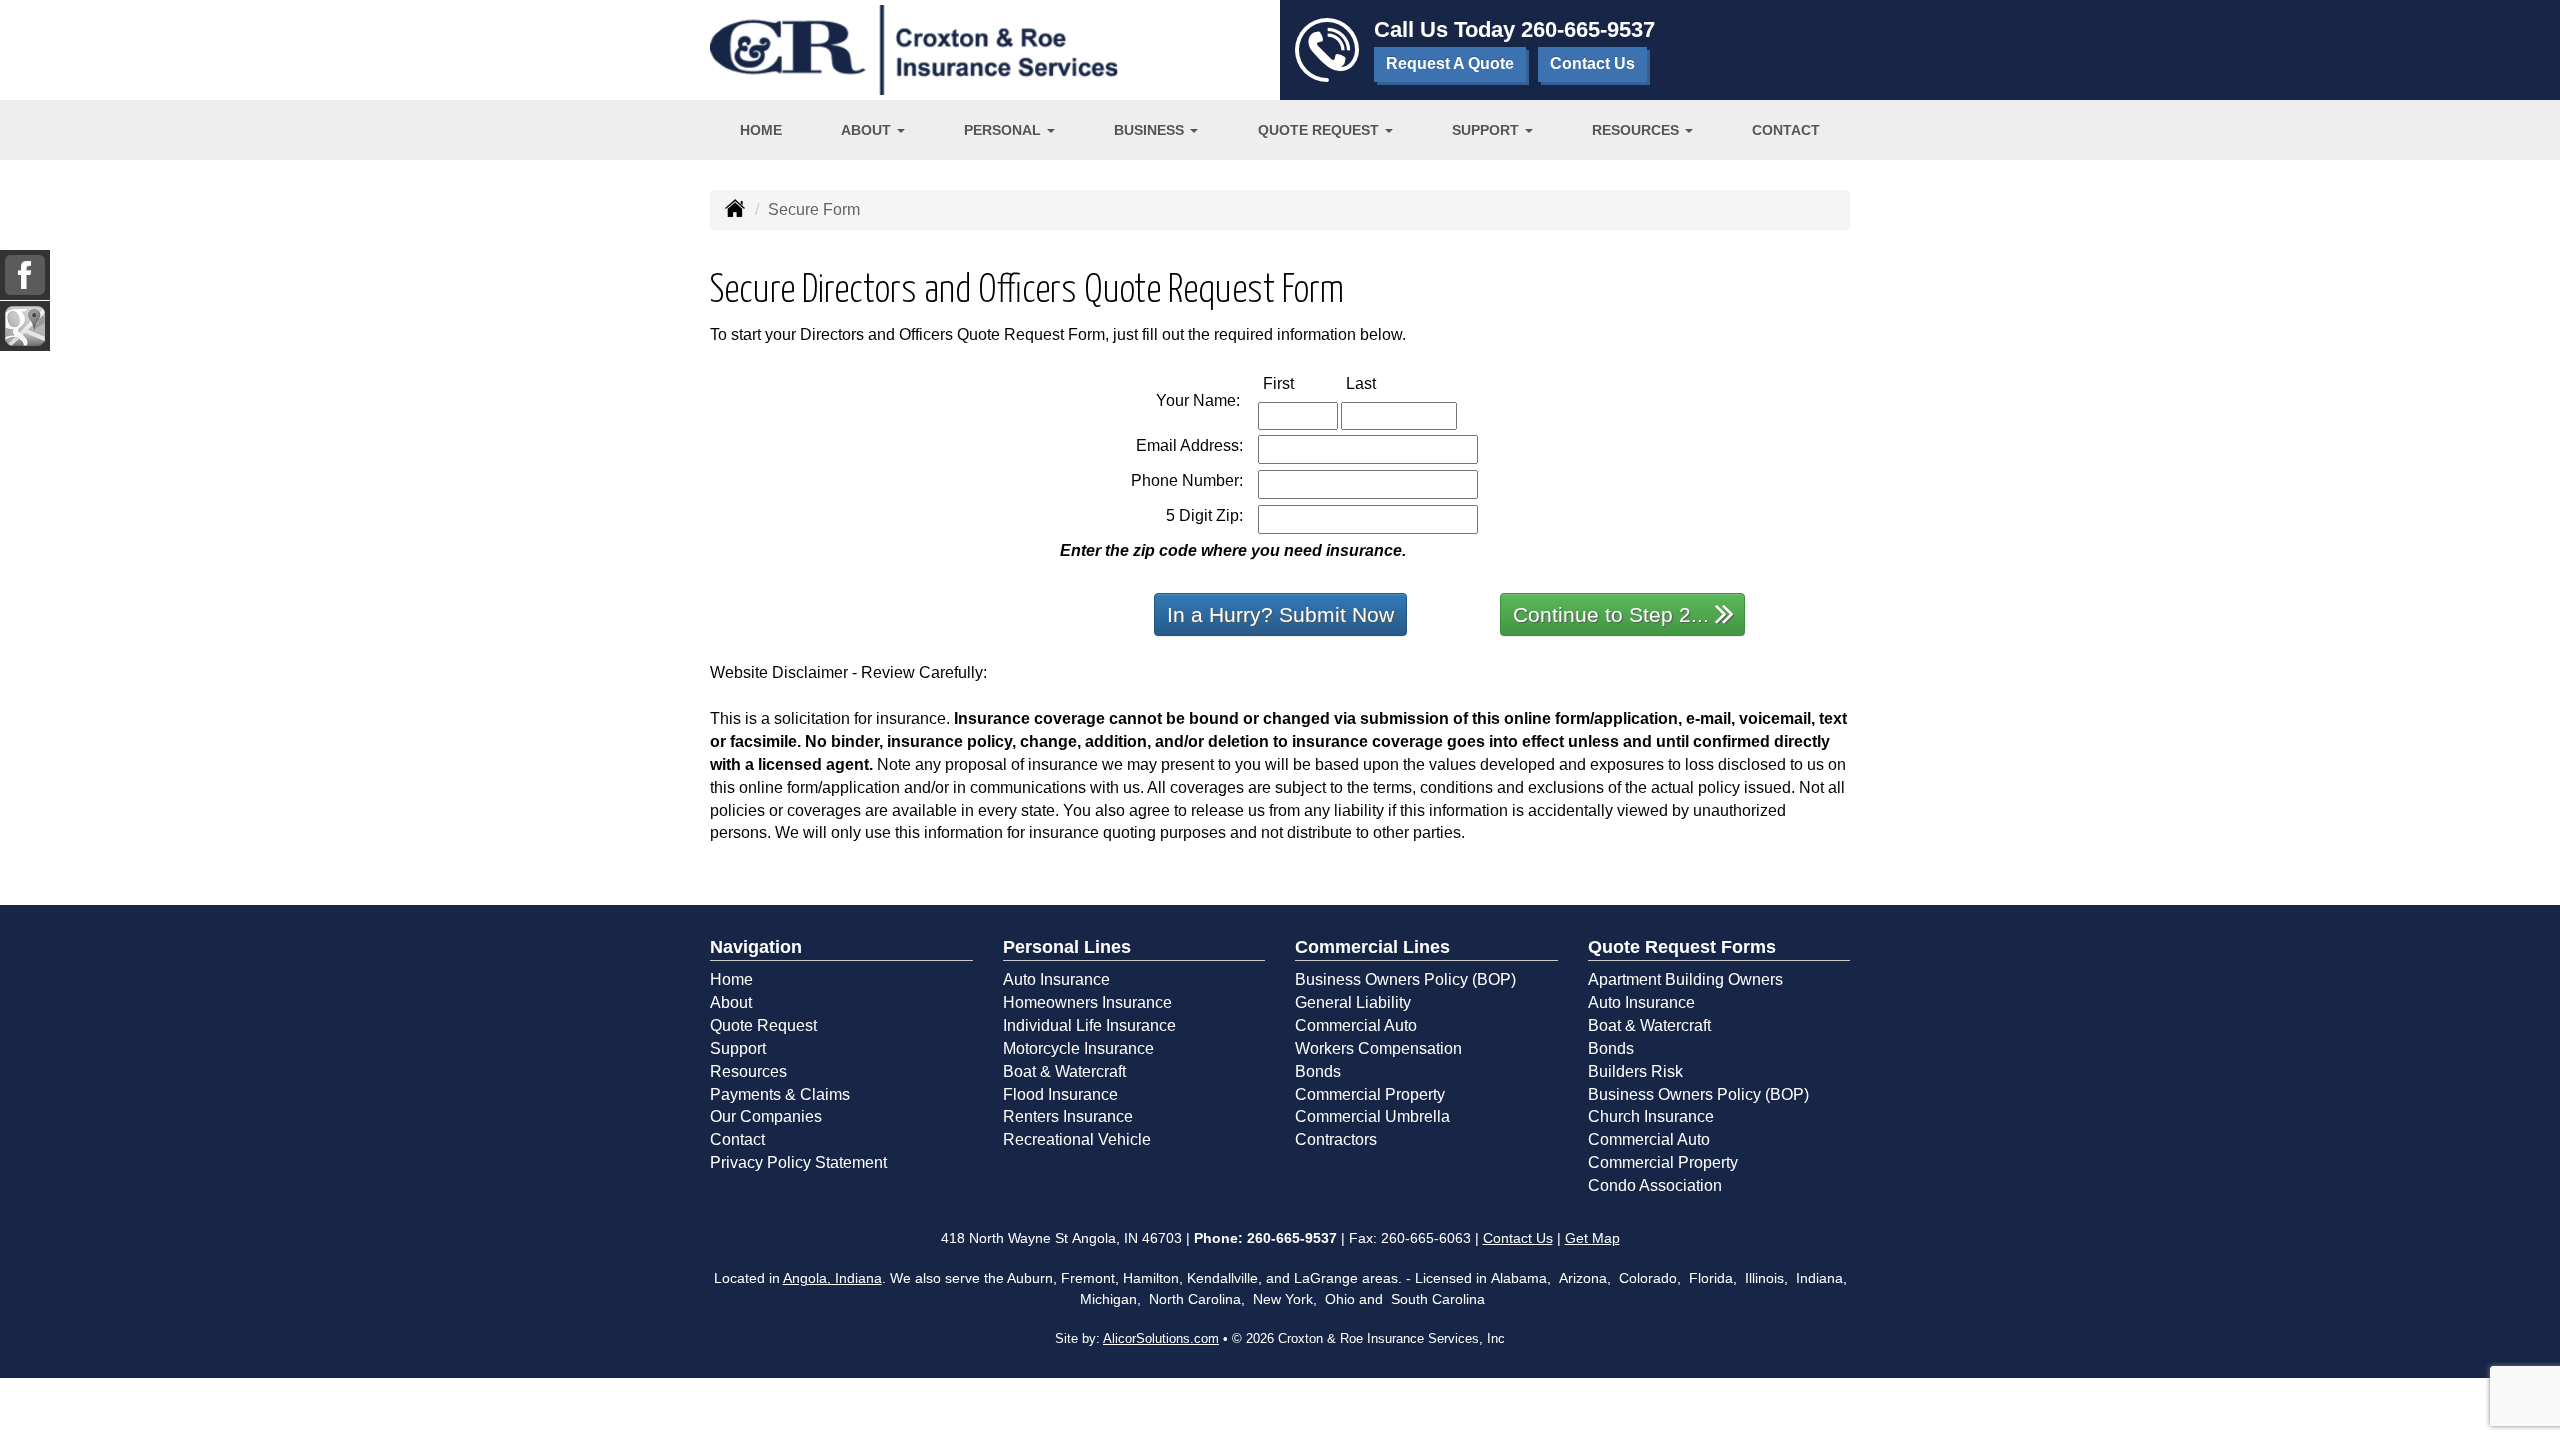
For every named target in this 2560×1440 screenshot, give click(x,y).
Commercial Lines (1372, 947)
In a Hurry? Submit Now (1280, 614)
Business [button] (1151, 130)
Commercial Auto (1356, 1025)
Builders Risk (1635, 1071)
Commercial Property (1370, 1094)
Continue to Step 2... (1611, 614)
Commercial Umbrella (1372, 1116)
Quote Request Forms (1682, 947)
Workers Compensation (1378, 1048)
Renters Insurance (1068, 1116)
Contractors (1336, 1139)
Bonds (1318, 1071)
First (1299, 383)
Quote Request (763, 1025)
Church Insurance (1651, 1116)
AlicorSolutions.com (1161, 1338)
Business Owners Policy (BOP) (1405, 979)
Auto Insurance (1056, 979)
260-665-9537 (1588, 29)
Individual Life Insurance (1089, 1025)
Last (1382, 383)
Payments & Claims (780, 1094)
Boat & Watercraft (1064, 1071)
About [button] (868, 130)
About (731, 1002)
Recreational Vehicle (1077, 1139)
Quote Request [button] (1320, 130)
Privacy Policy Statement (798, 1162)
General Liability (1353, 1002)
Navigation (756, 947)
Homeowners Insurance (1087, 1002)
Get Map (1592, 1238)
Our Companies (766, 1116)
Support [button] (1487, 130)
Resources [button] (1637, 130)
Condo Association (1655, 1185)
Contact (1786, 130)
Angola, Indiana (832, 1278)
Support (738, 1048)
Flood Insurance (1060, 1094)
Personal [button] (1004, 130)
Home (761, 130)
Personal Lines (1067, 947)
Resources (748, 1071)
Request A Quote (1450, 63)
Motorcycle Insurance (1078, 1048)
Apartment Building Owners (1685, 979)
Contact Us (1592, 63)
